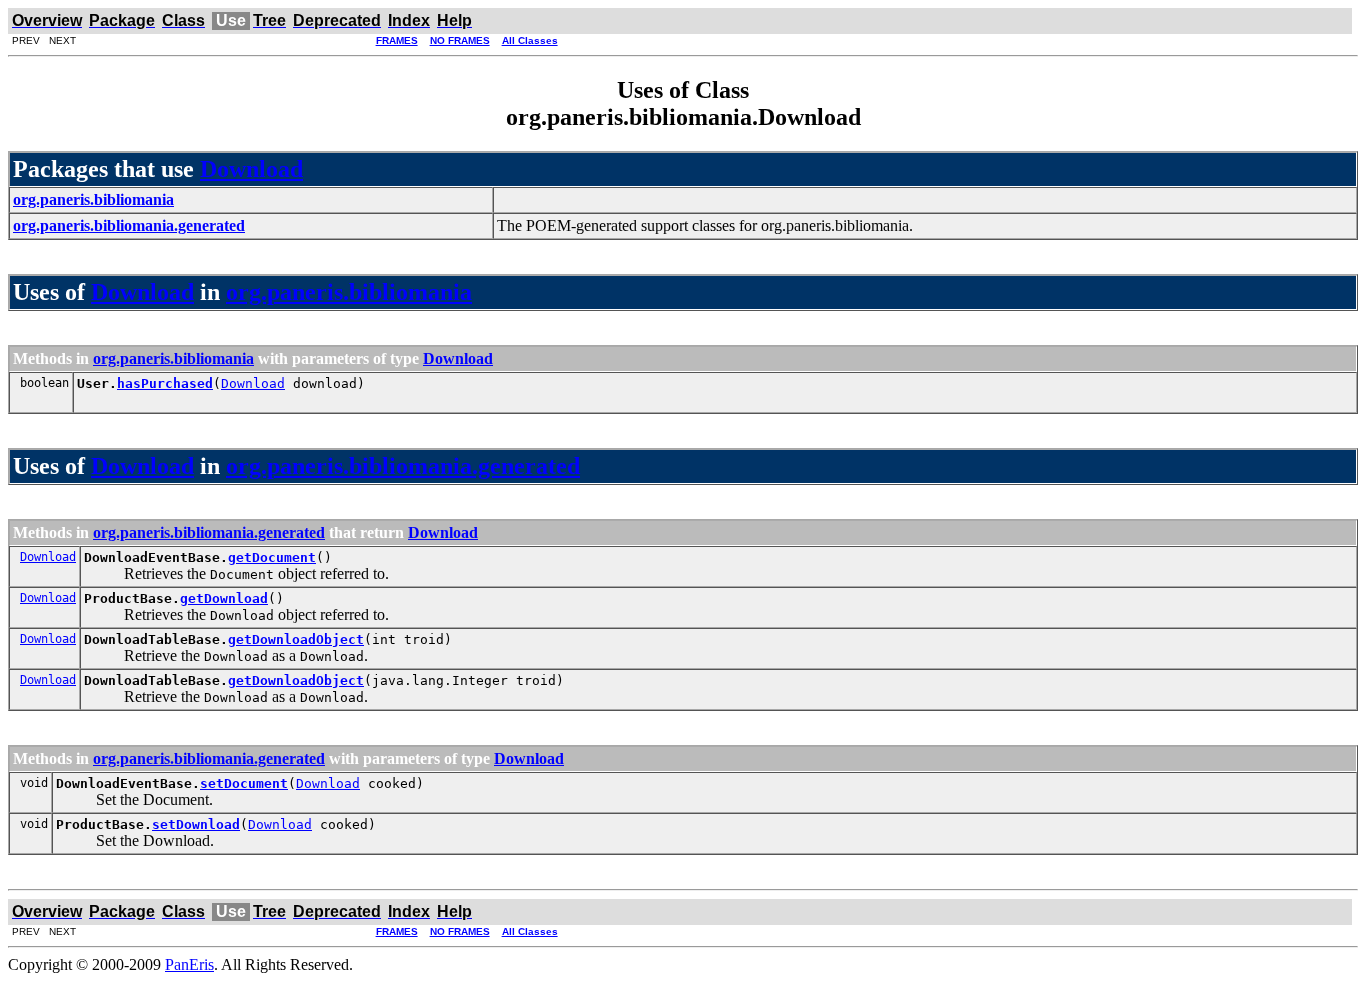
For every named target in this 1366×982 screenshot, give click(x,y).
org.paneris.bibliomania (349, 292)
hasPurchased (165, 383)
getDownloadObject (296, 639)
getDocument (272, 557)
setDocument (244, 783)
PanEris (189, 964)
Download (251, 169)
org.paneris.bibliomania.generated (403, 466)
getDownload (224, 598)
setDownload (196, 824)
